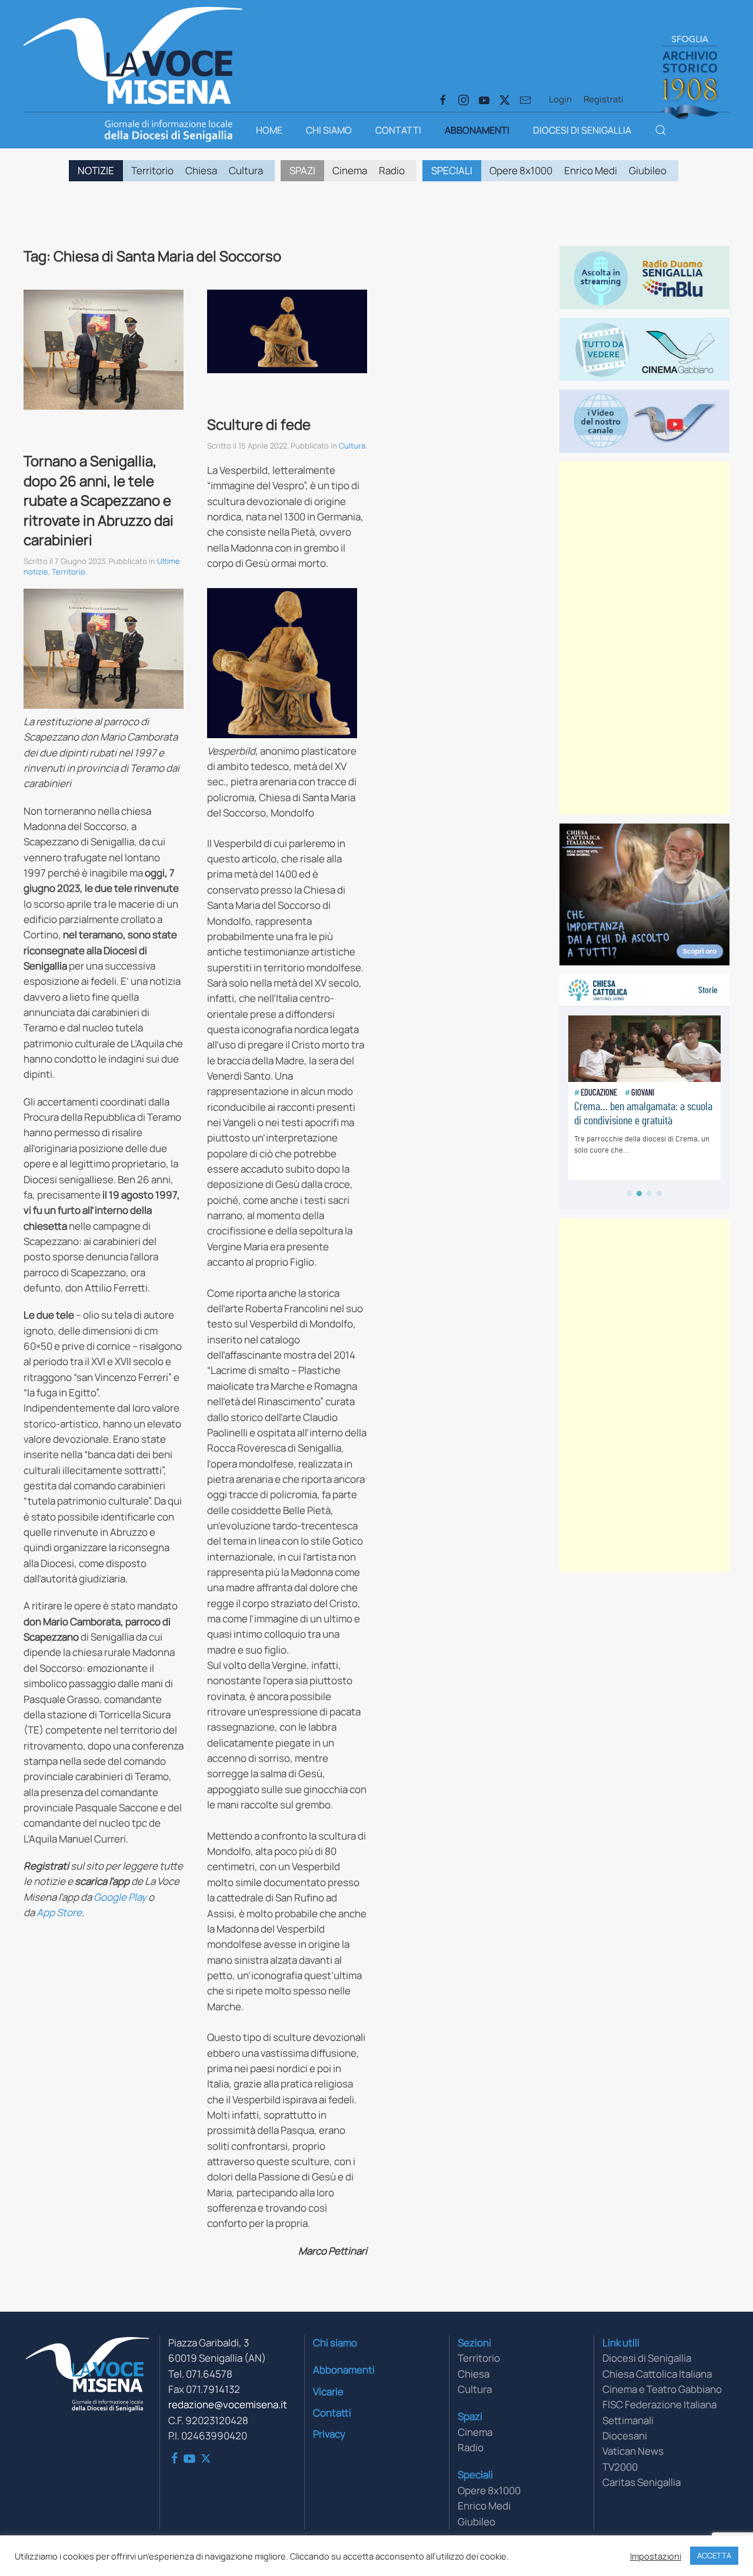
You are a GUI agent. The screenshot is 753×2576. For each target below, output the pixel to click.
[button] (661, 130)
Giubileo (648, 170)
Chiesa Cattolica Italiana (657, 2374)
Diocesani (625, 2436)
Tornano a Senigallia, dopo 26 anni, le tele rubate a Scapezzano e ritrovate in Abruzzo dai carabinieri (99, 500)
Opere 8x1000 (521, 170)
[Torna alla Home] (133, 53)
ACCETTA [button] (714, 2555)
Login (560, 99)
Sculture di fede (259, 424)
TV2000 (620, 2467)
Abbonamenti (477, 130)
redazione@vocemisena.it (228, 2404)
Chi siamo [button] (329, 130)
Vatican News (633, 2451)
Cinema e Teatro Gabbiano (662, 2389)
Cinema (350, 170)
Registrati (604, 99)
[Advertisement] (644, 638)
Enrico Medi (591, 170)
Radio (392, 170)
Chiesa (201, 170)
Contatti (398, 130)
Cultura (246, 170)
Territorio (152, 170)
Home (269, 130)
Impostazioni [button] (656, 2556)
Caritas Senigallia (642, 2482)
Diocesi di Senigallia (582, 130)
